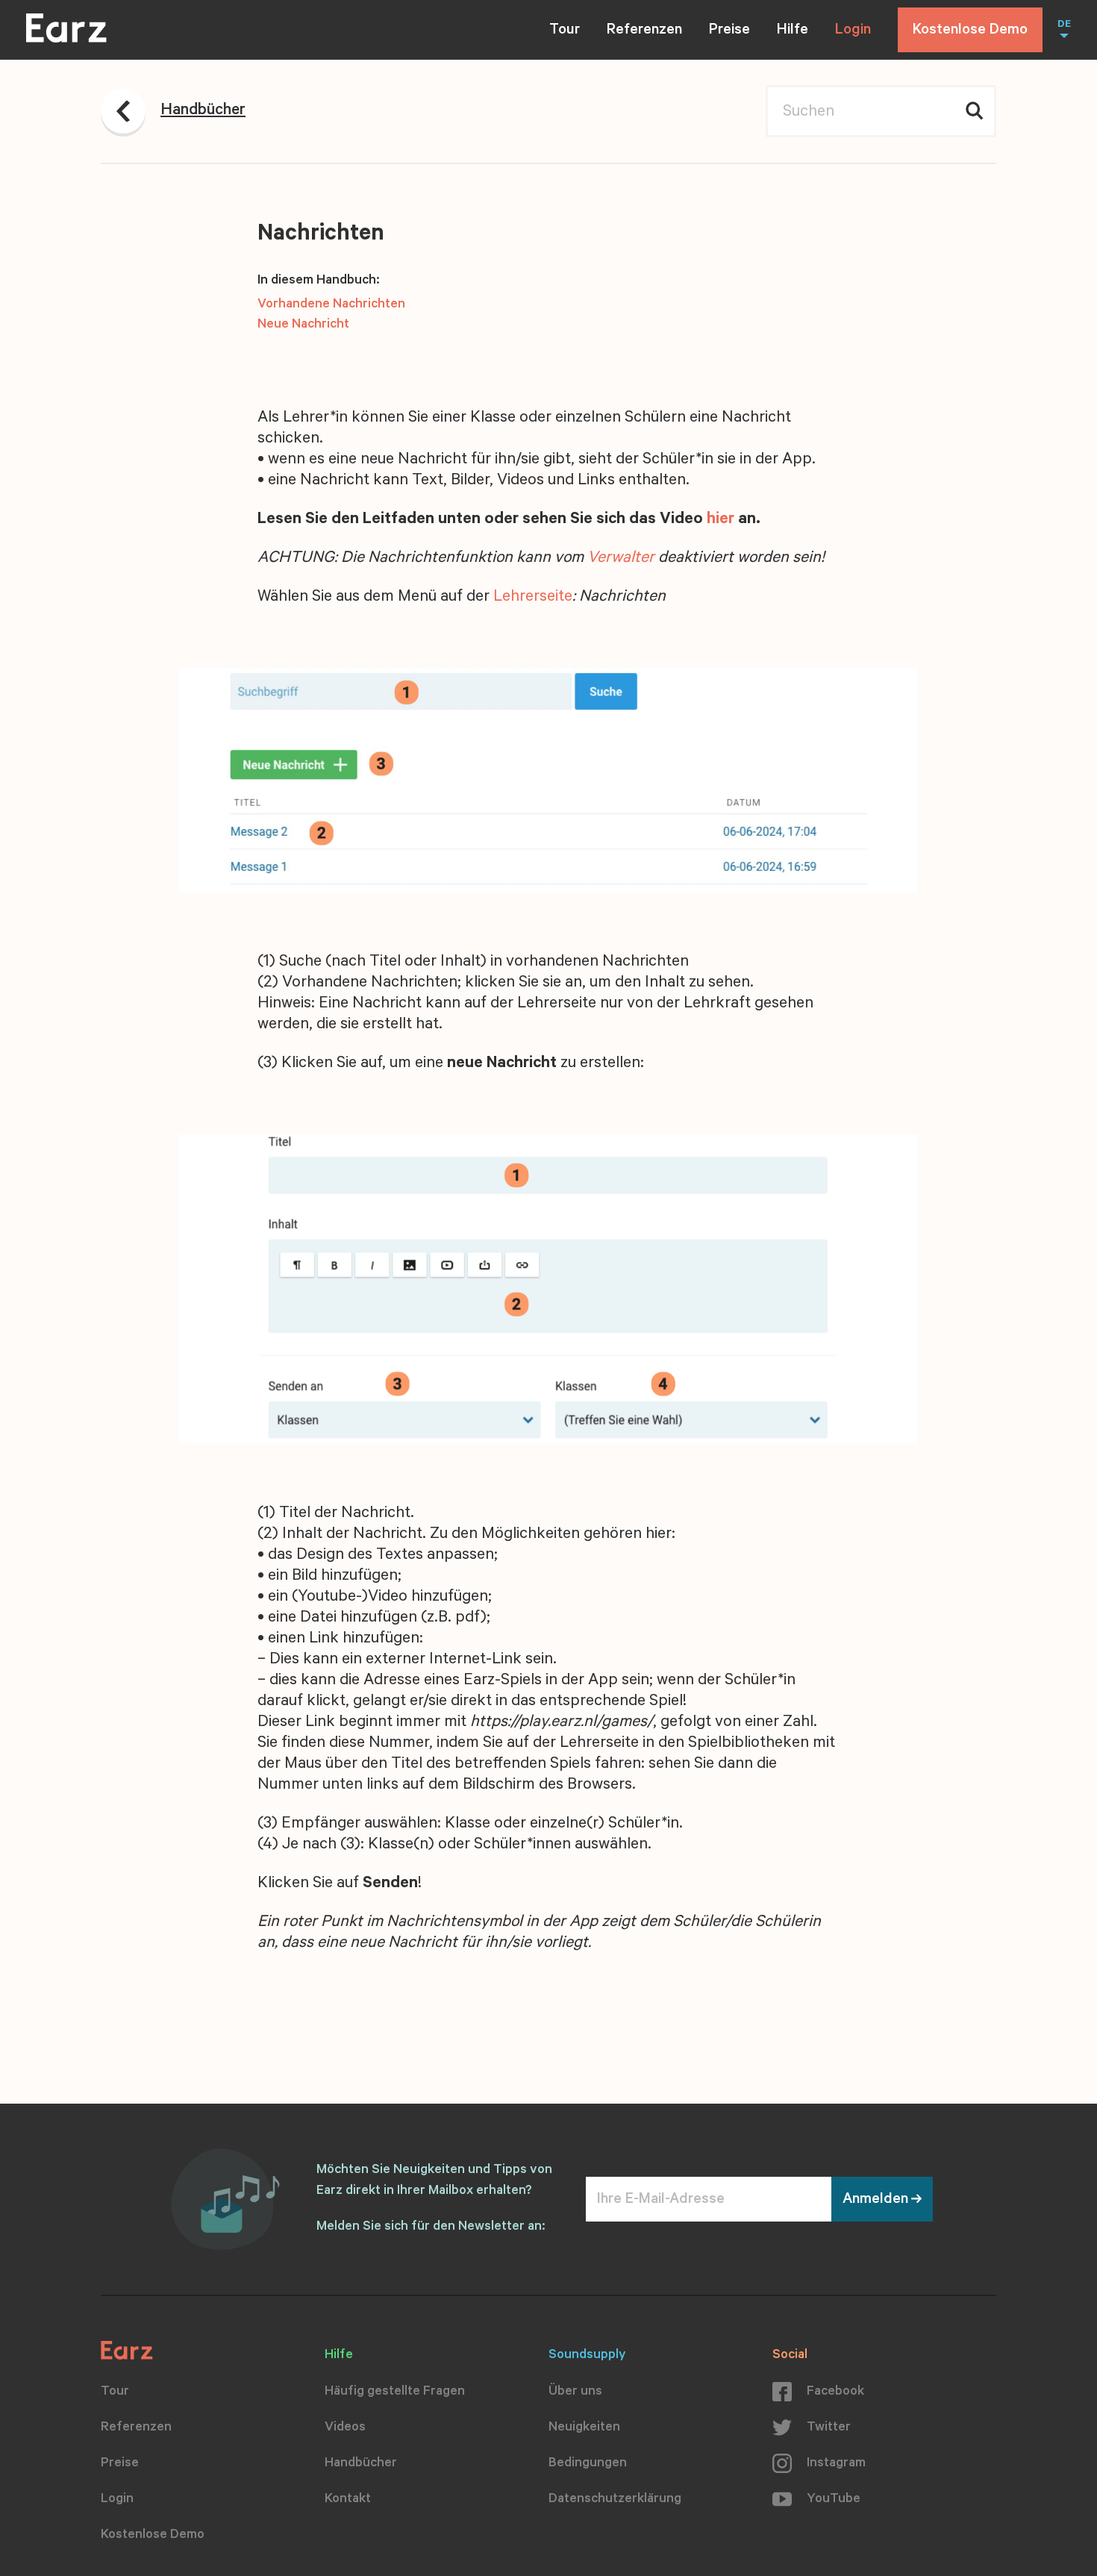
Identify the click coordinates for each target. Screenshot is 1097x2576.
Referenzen (644, 31)
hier (721, 520)
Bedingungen (588, 2464)
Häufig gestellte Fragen (395, 2392)
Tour (565, 31)
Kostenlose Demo (970, 31)
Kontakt (348, 2500)
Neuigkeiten (584, 2428)
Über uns (575, 2392)
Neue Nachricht (303, 325)
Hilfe (793, 31)
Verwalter (621, 559)
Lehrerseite (533, 598)
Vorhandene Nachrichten (331, 305)
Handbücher (361, 2464)
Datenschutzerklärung (615, 2500)
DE (1064, 25)
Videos (345, 2428)
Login (853, 31)
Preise (729, 31)
